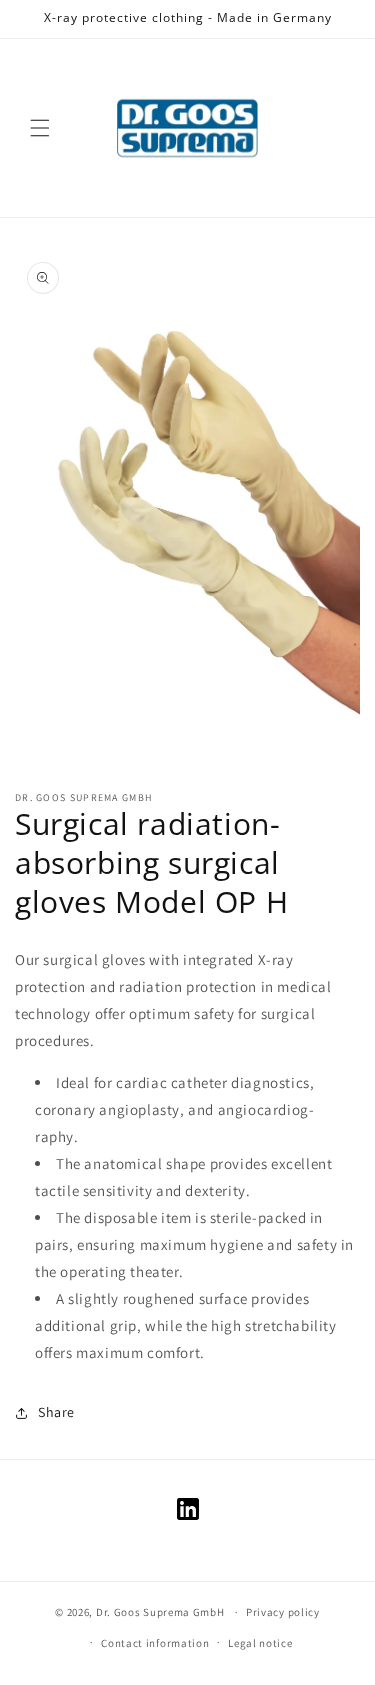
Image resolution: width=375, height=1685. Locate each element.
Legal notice (260, 1643)
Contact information (155, 1643)
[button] (40, 128)
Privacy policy (283, 1612)
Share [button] (56, 1412)
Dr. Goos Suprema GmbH (160, 1612)
